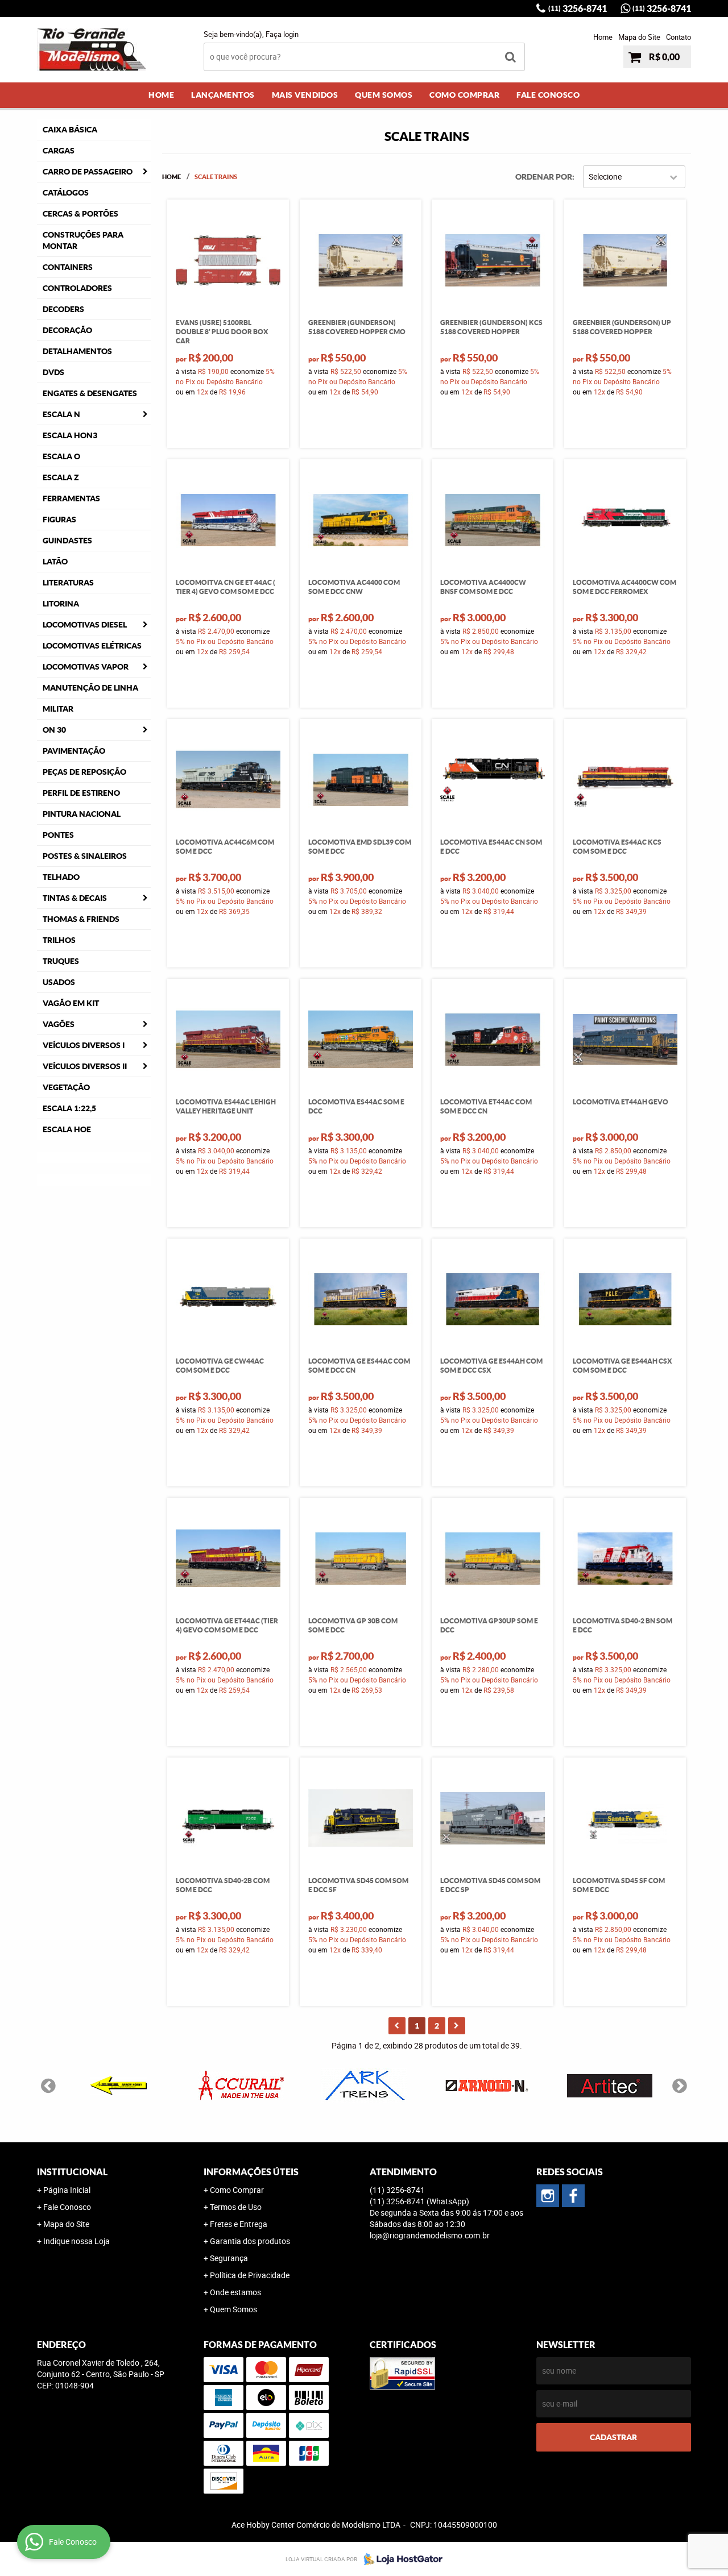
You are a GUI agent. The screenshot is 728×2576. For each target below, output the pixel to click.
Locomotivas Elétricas (92, 646)
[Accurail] (241, 2085)
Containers (68, 267)
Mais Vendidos (305, 95)
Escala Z (61, 477)
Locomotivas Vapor (86, 667)
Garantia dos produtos (250, 2241)
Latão (55, 562)
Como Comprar (464, 95)
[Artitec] (610, 2085)
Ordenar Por (544, 177)
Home (603, 37)
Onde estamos (235, 2292)
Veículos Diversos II (85, 1066)
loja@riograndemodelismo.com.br (430, 2235)
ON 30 (54, 730)
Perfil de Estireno (81, 793)
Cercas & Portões (80, 214)
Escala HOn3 (70, 435)
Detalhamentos (77, 351)
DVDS (53, 372)
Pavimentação (74, 751)
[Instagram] (548, 2196)
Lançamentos (223, 95)
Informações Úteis (251, 2172)
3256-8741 (578, 9)
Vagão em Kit (71, 1003)
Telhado (61, 877)
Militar (58, 709)
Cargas (59, 151)
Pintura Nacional (82, 814)
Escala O (61, 456)
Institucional (72, 2172)
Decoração (67, 330)
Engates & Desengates (90, 393)
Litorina (61, 604)
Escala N (61, 414)
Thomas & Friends (81, 919)
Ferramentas (71, 498)
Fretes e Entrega (239, 2224)
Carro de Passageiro (88, 172)
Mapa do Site (639, 37)
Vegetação (66, 1087)
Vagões (59, 1024)
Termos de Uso (236, 2207)
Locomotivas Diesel (85, 625)
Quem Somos (384, 95)
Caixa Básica (70, 130)
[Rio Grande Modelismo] (573, 2196)
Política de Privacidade (250, 2275)
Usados (59, 982)
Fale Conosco (548, 95)
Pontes (58, 835)
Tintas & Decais (75, 898)
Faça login (282, 34)
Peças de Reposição (84, 772)
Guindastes (67, 541)
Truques (61, 961)
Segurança (229, 2258)
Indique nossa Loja (76, 2241)
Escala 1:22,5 (69, 1108)
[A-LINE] (118, 2085)
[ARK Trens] (364, 2085)
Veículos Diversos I (84, 1045)
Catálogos (66, 193)
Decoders (63, 309)
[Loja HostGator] (400, 2559)
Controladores (77, 288)
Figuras (59, 520)
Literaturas (68, 583)
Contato (679, 37)
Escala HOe (67, 1129)
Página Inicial (67, 2190)
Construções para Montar (83, 240)
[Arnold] (487, 2085)
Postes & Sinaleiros (85, 856)
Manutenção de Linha (90, 688)
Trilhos (59, 940)
